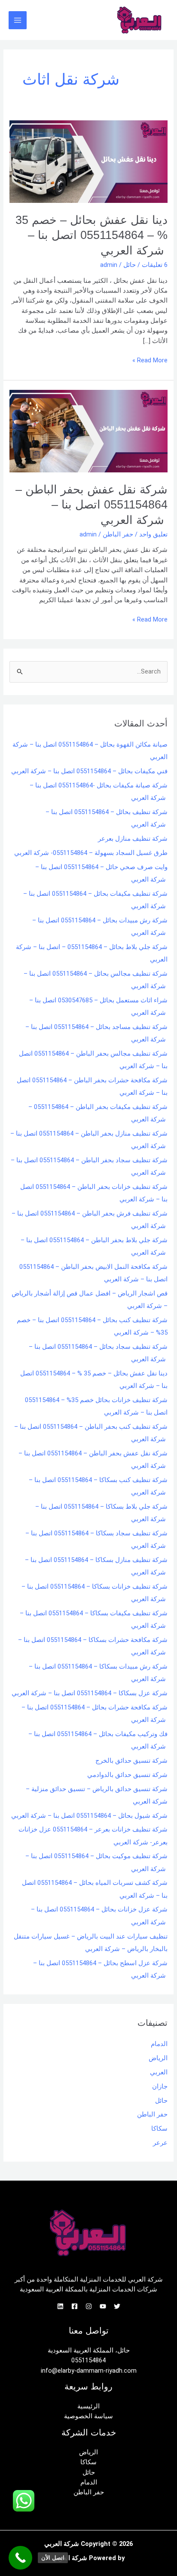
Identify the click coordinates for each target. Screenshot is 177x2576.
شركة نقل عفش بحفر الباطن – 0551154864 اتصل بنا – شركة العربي (92, 505)
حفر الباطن (118, 534)
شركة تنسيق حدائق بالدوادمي (127, 1775)
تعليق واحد (153, 534)
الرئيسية (88, 2406)
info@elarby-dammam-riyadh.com (89, 2371)
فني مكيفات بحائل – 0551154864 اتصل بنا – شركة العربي (89, 771)
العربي (159, 2072)
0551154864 (88, 2360)
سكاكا (159, 2129)
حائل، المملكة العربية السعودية (89, 2350)
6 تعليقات (155, 265)
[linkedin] (60, 2306)
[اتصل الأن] (20, 2558)
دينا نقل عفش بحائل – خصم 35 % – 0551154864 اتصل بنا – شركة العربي (92, 235)
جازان (160, 2086)
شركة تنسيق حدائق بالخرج (131, 1761)
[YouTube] (103, 2306)
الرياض (158, 2058)
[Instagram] (89, 2306)
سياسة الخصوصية (88, 2416)
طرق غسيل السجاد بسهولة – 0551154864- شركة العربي (91, 853)
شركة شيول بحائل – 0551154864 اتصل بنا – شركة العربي (89, 1816)
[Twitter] (117, 2306)
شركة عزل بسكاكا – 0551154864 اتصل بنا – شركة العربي (90, 1693)
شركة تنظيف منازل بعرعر (133, 839)
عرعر (160, 2143)
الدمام (159, 2044)
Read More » (150, 360)
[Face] (75, 2306)
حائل (130, 265)
